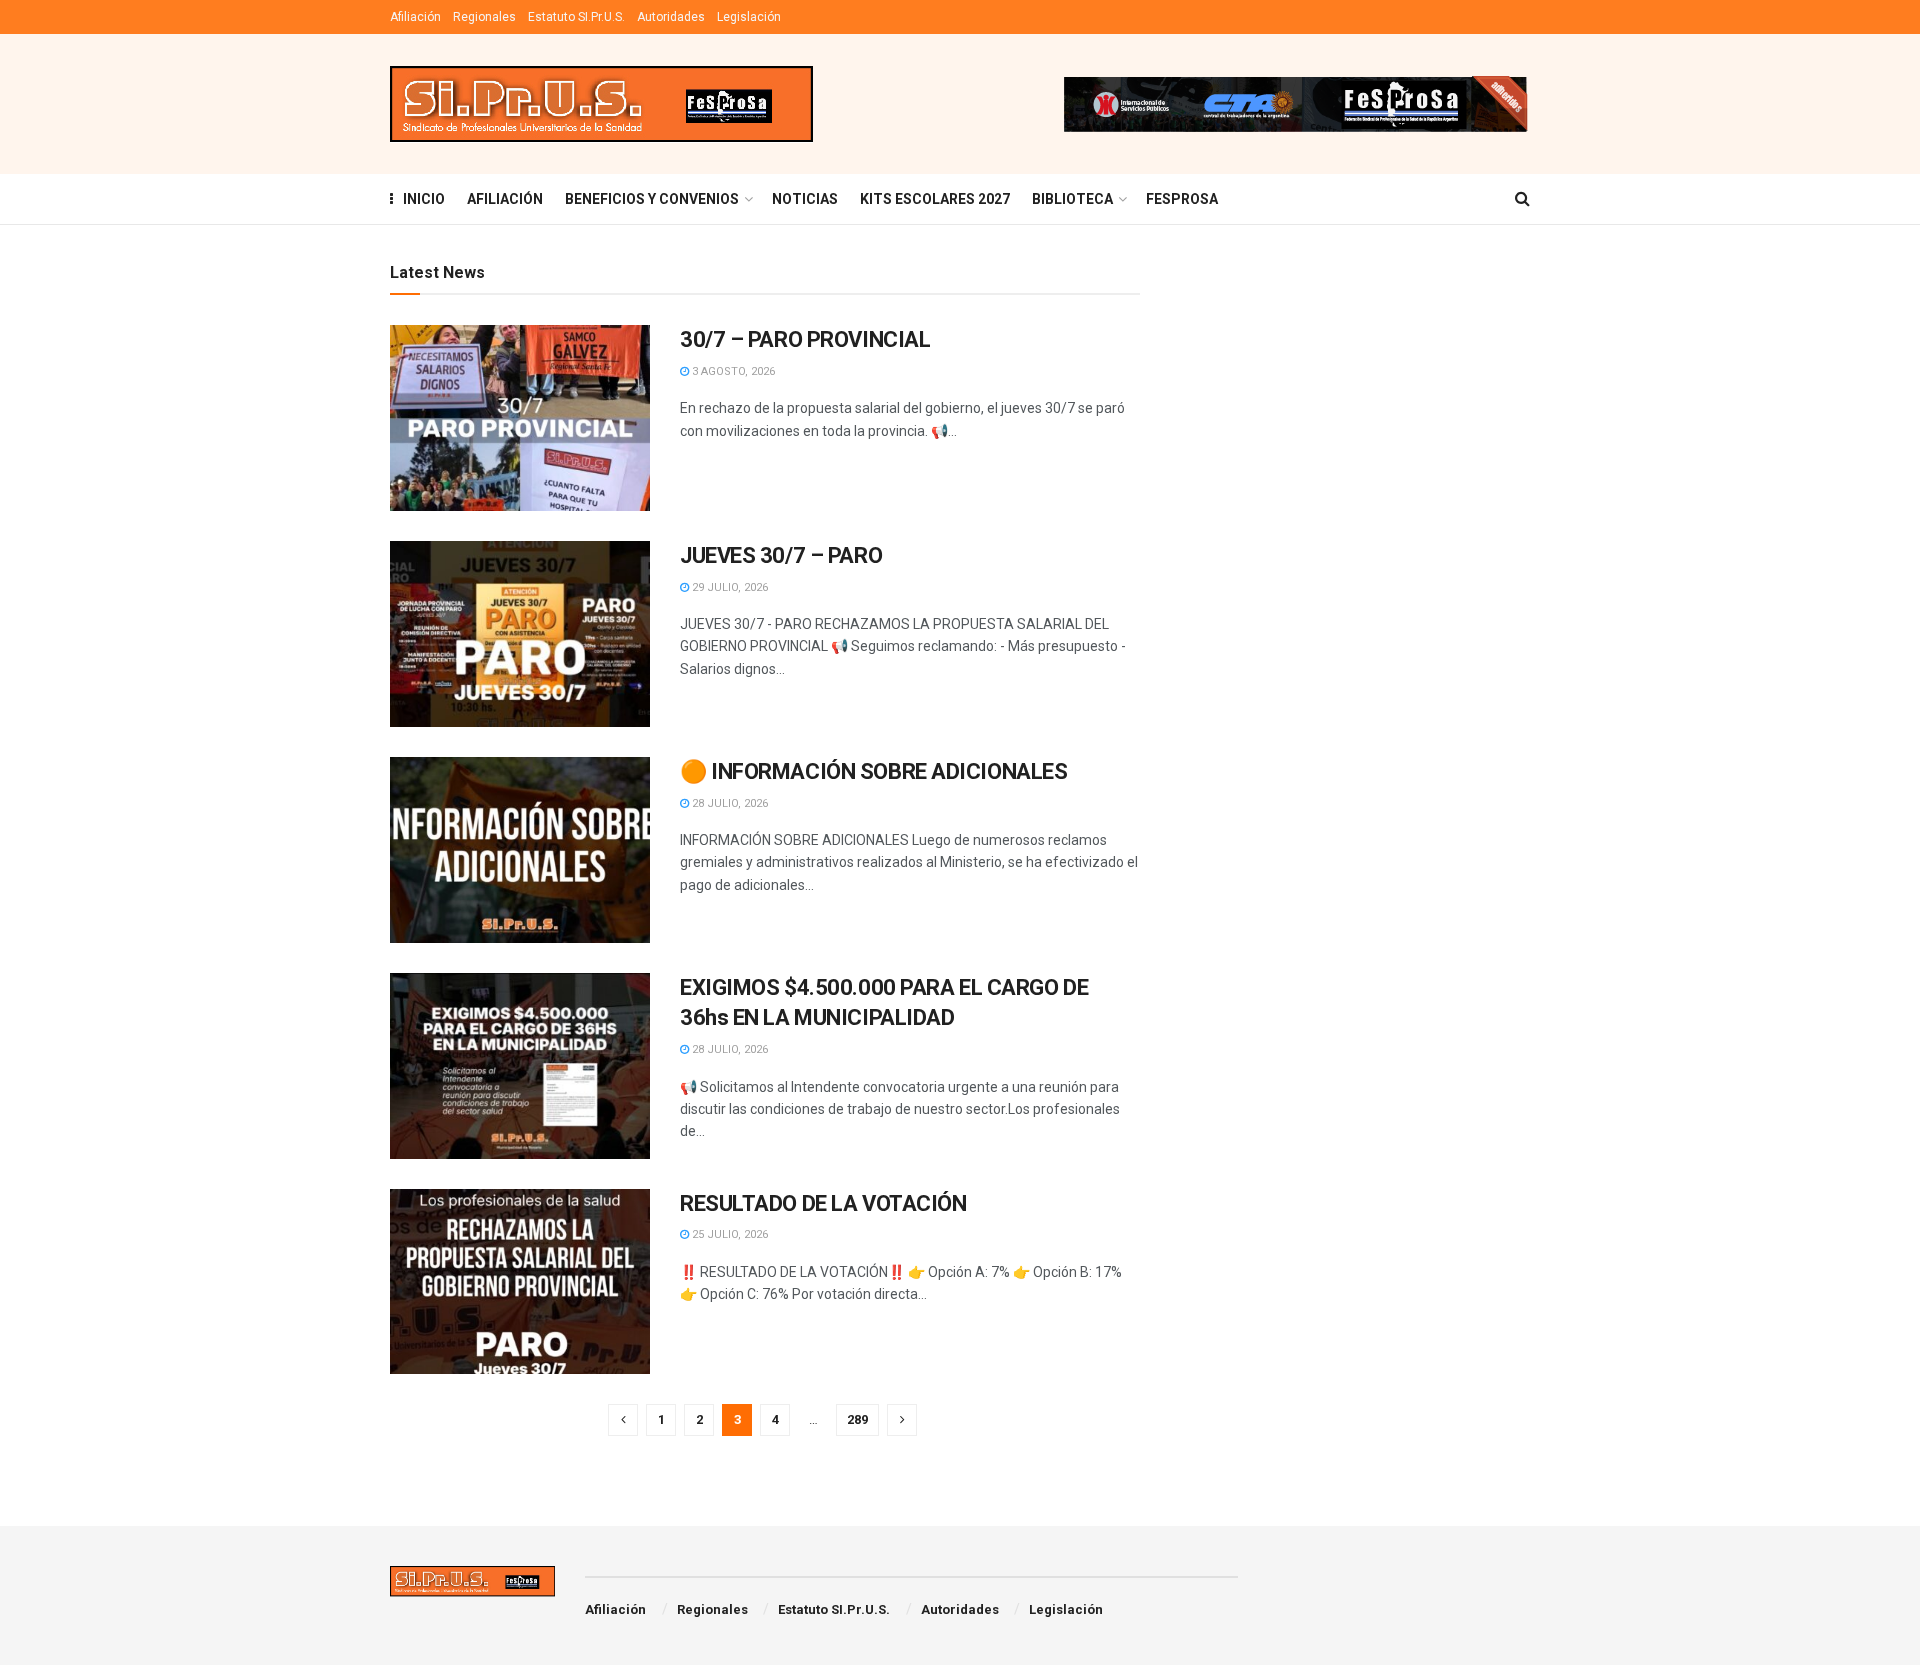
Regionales (484, 17)
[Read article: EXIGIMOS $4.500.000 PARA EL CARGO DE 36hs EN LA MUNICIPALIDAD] (520, 1066)
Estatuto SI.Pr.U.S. (576, 17)
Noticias (805, 199)
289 (857, 1419)
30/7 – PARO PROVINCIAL (805, 339)
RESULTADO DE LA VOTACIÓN (823, 1203)
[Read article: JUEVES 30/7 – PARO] (520, 634)
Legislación (749, 17)
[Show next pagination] (902, 1420)
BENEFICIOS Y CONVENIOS (652, 199)
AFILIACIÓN (505, 199)
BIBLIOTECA (1072, 199)
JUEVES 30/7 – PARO (781, 555)
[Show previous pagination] (623, 1420)
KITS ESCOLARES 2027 (935, 199)
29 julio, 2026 (728, 587)
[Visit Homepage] (601, 104)
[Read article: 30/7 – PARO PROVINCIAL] (520, 418)
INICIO (424, 199)
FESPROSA (1182, 199)
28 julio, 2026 (728, 803)
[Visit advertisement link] (1295, 104)
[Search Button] (1522, 199)
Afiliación (415, 17)
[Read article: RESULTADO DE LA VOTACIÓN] (520, 1282)
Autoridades (671, 17)
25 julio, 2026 (728, 1234)
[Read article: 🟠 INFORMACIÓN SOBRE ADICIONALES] (520, 850)
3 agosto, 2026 (732, 371)
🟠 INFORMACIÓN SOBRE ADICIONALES (873, 771)
